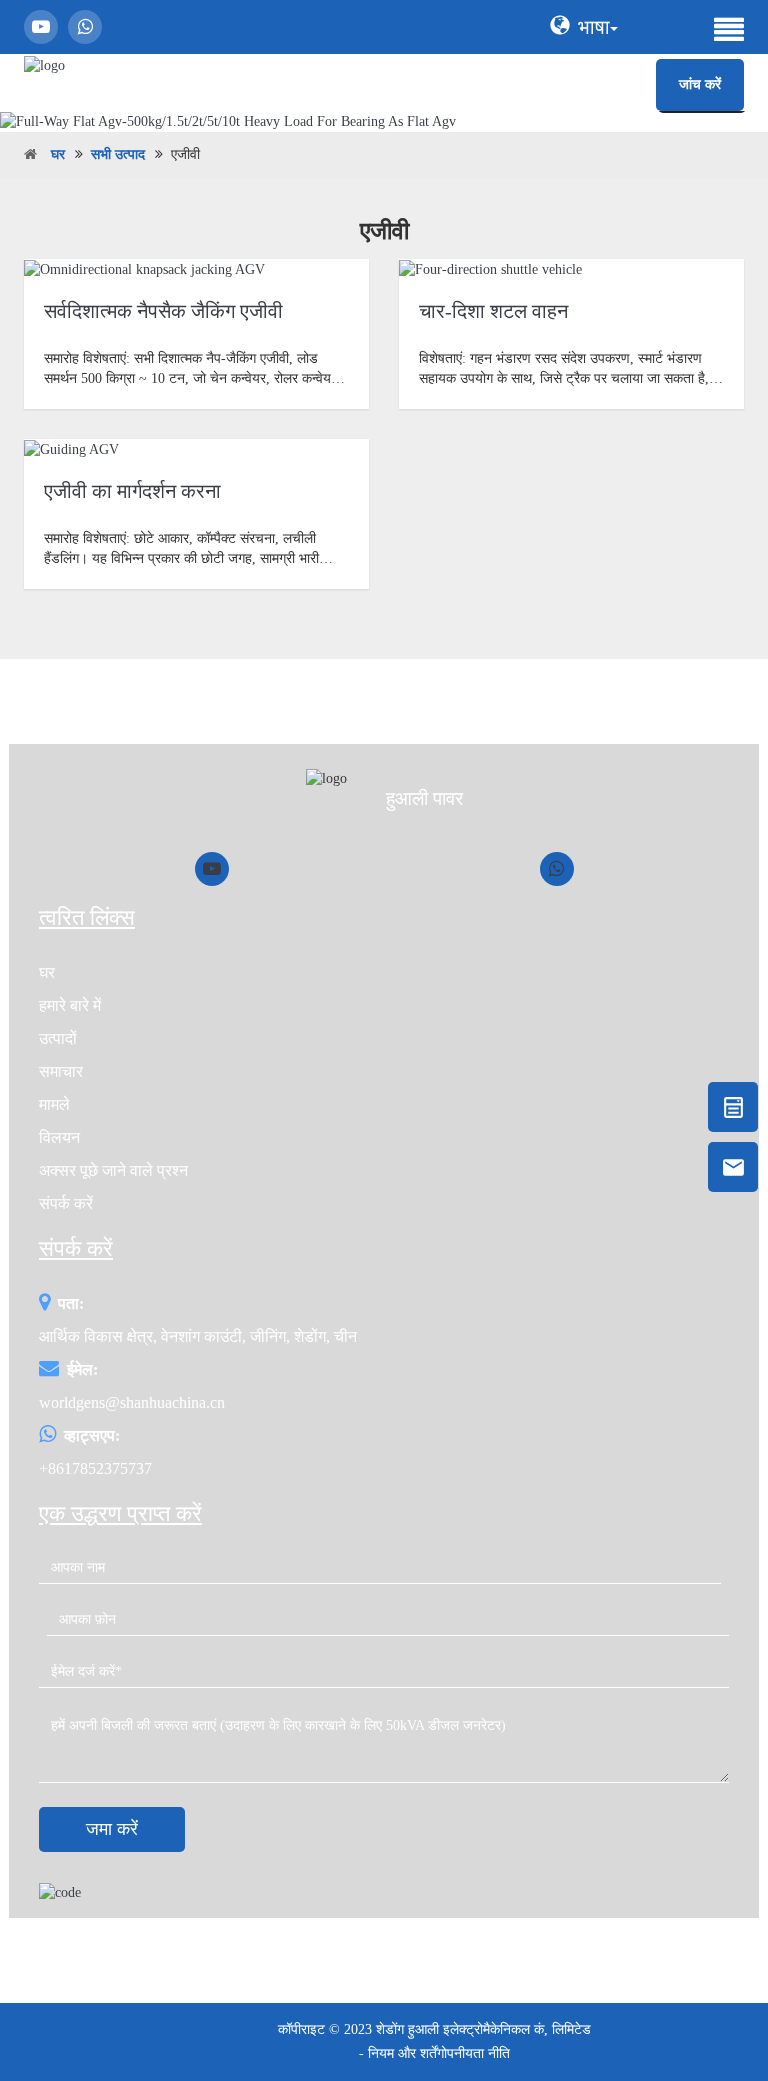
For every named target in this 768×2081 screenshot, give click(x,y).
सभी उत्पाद (118, 154)
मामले (54, 1104)
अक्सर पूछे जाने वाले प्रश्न (113, 1170)
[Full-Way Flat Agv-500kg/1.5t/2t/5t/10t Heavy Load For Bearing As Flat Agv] (384, 121)
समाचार (61, 1071)
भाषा (594, 27)
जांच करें (700, 84)
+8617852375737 (95, 1468)
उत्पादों (58, 1038)
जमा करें (112, 1829)
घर (58, 154)
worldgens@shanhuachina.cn (132, 1402)
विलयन (59, 1137)
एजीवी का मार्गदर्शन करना (132, 491)
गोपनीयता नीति (473, 2053)
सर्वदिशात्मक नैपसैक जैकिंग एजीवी (163, 311)
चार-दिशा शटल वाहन (493, 311)
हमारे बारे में (70, 1005)
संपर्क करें (66, 1203)
